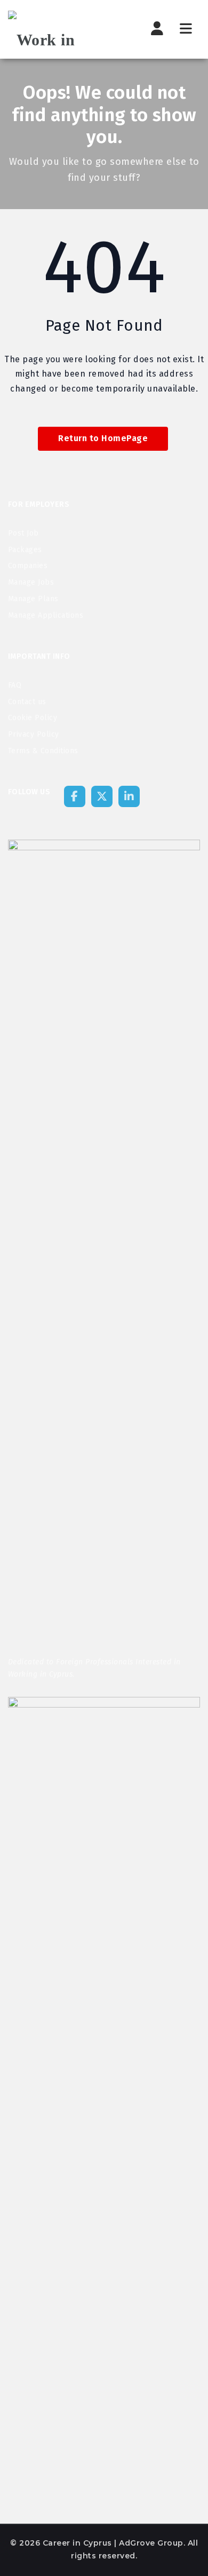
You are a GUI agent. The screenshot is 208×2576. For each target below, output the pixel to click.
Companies (28, 566)
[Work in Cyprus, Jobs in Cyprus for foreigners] (61, 29)
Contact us (27, 702)
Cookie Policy (33, 718)
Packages (25, 550)
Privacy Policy (34, 734)
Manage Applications (46, 615)
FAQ (15, 685)
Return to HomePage (103, 438)
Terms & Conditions (43, 751)
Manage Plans (33, 599)
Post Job (23, 533)
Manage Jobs (31, 582)
